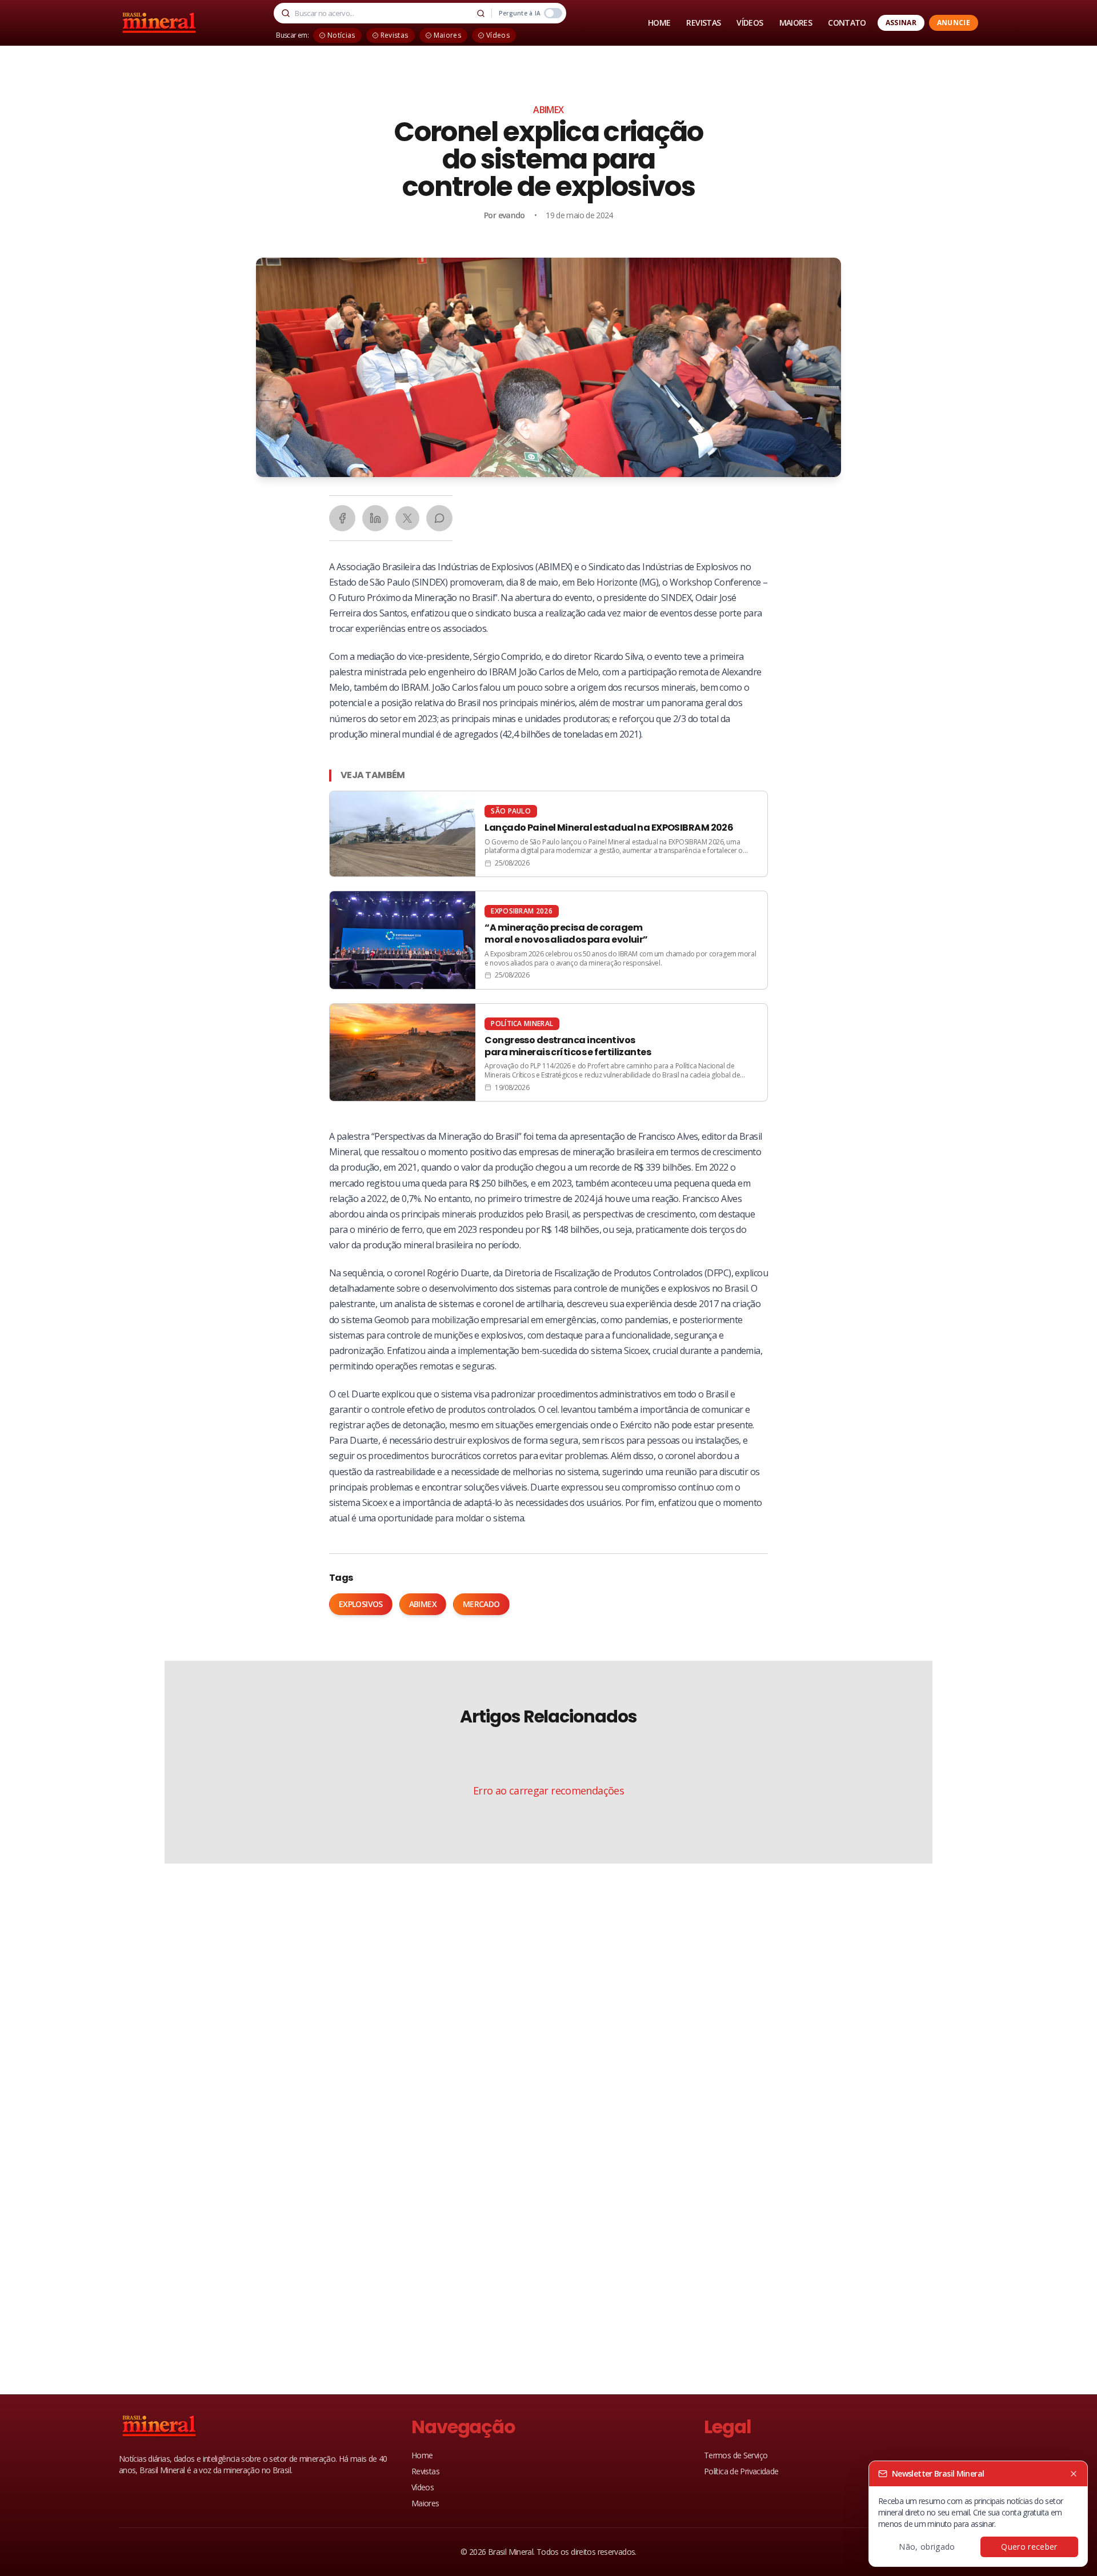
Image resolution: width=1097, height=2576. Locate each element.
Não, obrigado (927, 2547)
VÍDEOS (750, 23)
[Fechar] (1074, 2474)
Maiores (425, 2503)
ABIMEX (548, 110)
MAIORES (796, 23)
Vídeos (423, 2487)
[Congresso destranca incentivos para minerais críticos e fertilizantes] (548, 1052)
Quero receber (1029, 2547)
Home (422, 2455)
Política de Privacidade (741, 2471)
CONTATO (847, 23)
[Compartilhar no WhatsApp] (439, 518)
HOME (659, 23)
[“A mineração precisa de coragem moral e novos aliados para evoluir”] (548, 940)
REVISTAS (703, 23)
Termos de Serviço (736, 2455)
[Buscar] (481, 13)
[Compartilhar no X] (407, 518)
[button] (548, 367)
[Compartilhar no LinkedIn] (375, 518)
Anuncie (954, 23)
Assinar (901, 23)
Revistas (425, 2471)
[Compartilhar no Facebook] (342, 518)
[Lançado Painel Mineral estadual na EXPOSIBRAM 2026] (548, 834)
